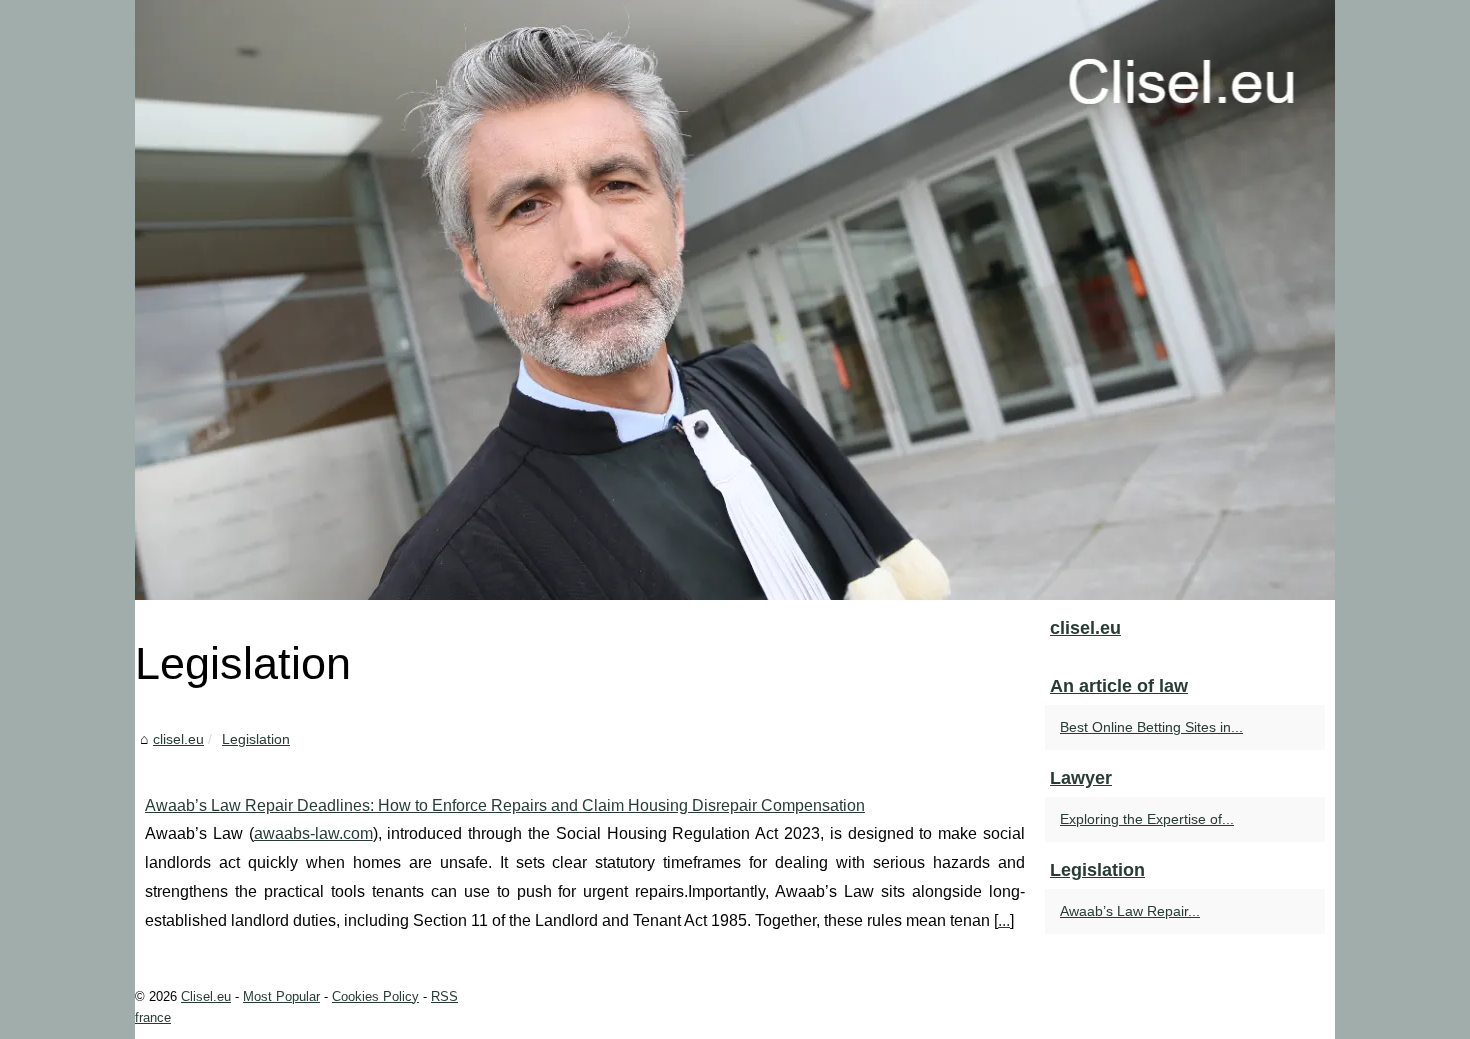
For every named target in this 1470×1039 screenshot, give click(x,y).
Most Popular (281, 996)
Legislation (256, 739)
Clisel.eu (206, 996)
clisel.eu (178, 739)
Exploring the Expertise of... (1147, 819)
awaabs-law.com (313, 833)
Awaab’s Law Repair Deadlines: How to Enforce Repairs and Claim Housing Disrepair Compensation (505, 805)
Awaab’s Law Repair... (1130, 911)
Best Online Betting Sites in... (1151, 727)
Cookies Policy (375, 996)
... (1004, 920)
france (153, 1017)
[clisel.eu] (735, 300)
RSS (444, 996)
